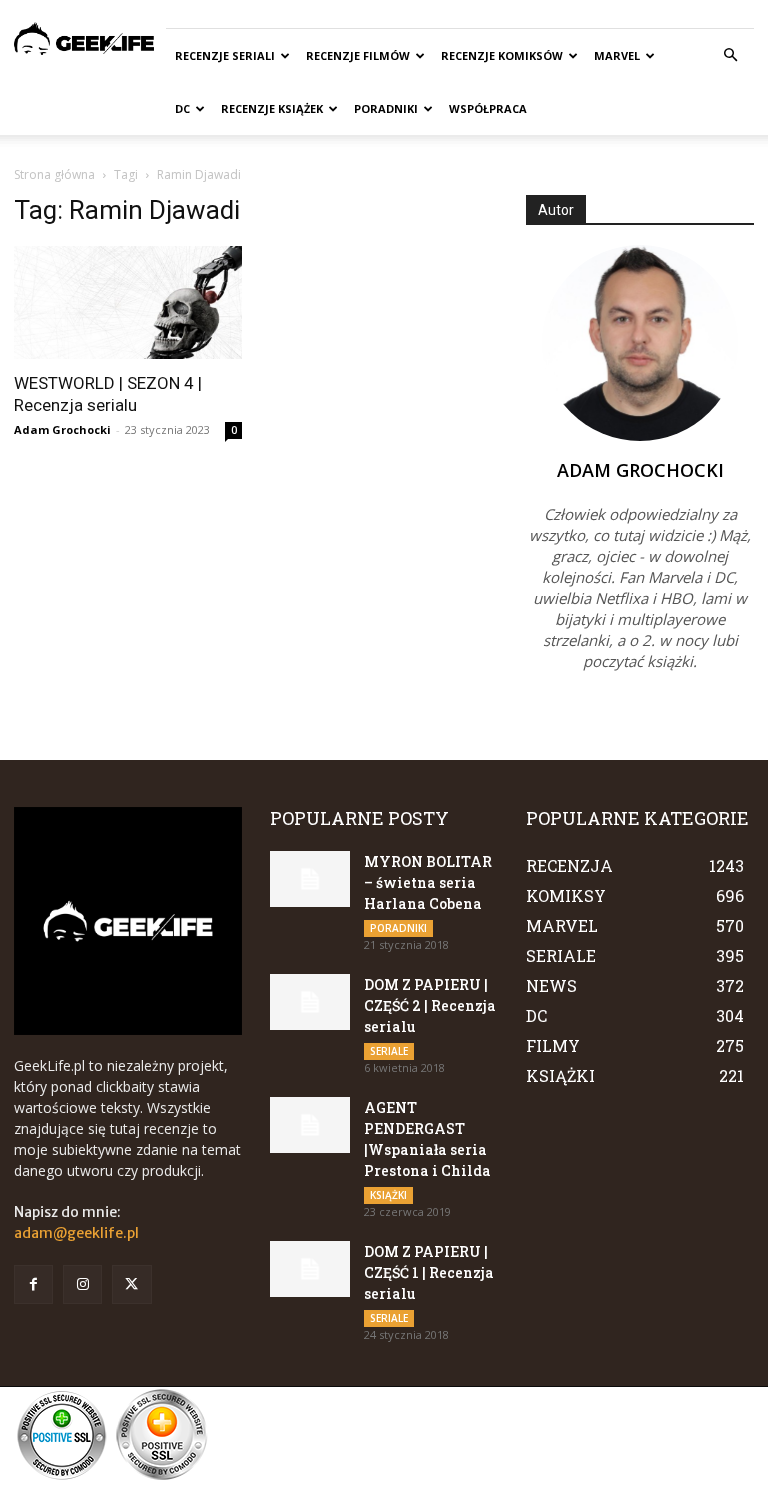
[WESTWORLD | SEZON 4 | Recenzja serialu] (128, 302)
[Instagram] (82, 1284)
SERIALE (389, 1051)
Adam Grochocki (62, 429)
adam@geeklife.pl (76, 1233)
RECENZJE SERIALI (225, 55)
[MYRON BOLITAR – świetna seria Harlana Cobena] (310, 879)
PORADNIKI (386, 108)
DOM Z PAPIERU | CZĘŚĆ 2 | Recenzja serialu (430, 1005)
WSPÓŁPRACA (488, 108)
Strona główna (54, 174)
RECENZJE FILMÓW (358, 55)
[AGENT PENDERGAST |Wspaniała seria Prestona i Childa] (310, 1125)
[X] (131, 1284)
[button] (730, 55)
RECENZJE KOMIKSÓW (502, 55)
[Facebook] (33, 1284)
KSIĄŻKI (388, 1195)
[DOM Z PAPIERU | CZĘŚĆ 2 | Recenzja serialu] (310, 1002)
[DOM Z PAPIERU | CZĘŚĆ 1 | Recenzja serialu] (310, 1269)
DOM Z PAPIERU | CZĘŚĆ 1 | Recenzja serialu (429, 1272)
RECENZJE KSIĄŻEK (272, 108)
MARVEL (617, 55)
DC (182, 108)
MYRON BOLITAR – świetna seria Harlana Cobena (428, 882)
